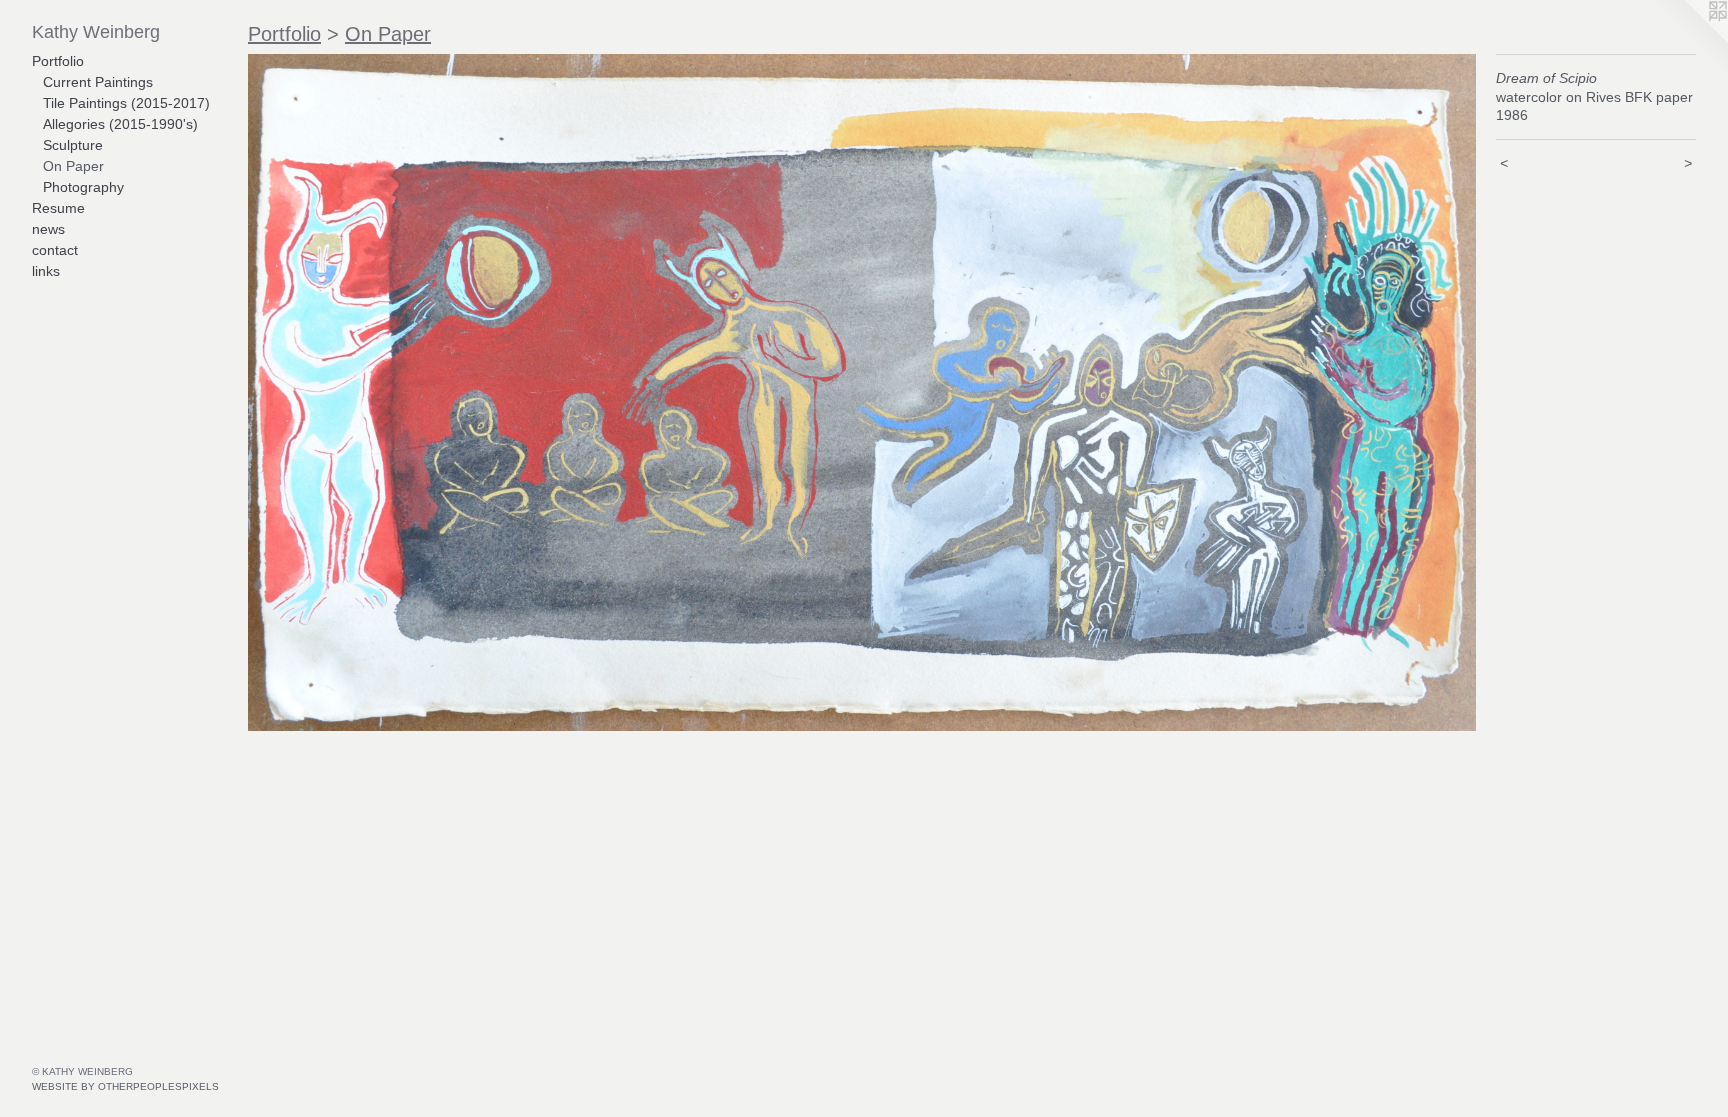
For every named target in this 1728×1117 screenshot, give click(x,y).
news (48, 229)
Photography (83, 187)
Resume (58, 208)
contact (55, 250)
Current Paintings (98, 82)
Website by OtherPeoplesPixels (125, 1086)
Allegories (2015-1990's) (120, 124)
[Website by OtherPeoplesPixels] (1688, 40)
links (46, 271)
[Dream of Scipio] (862, 392)
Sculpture (73, 145)
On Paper (73, 166)
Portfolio (58, 61)
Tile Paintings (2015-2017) (126, 103)
